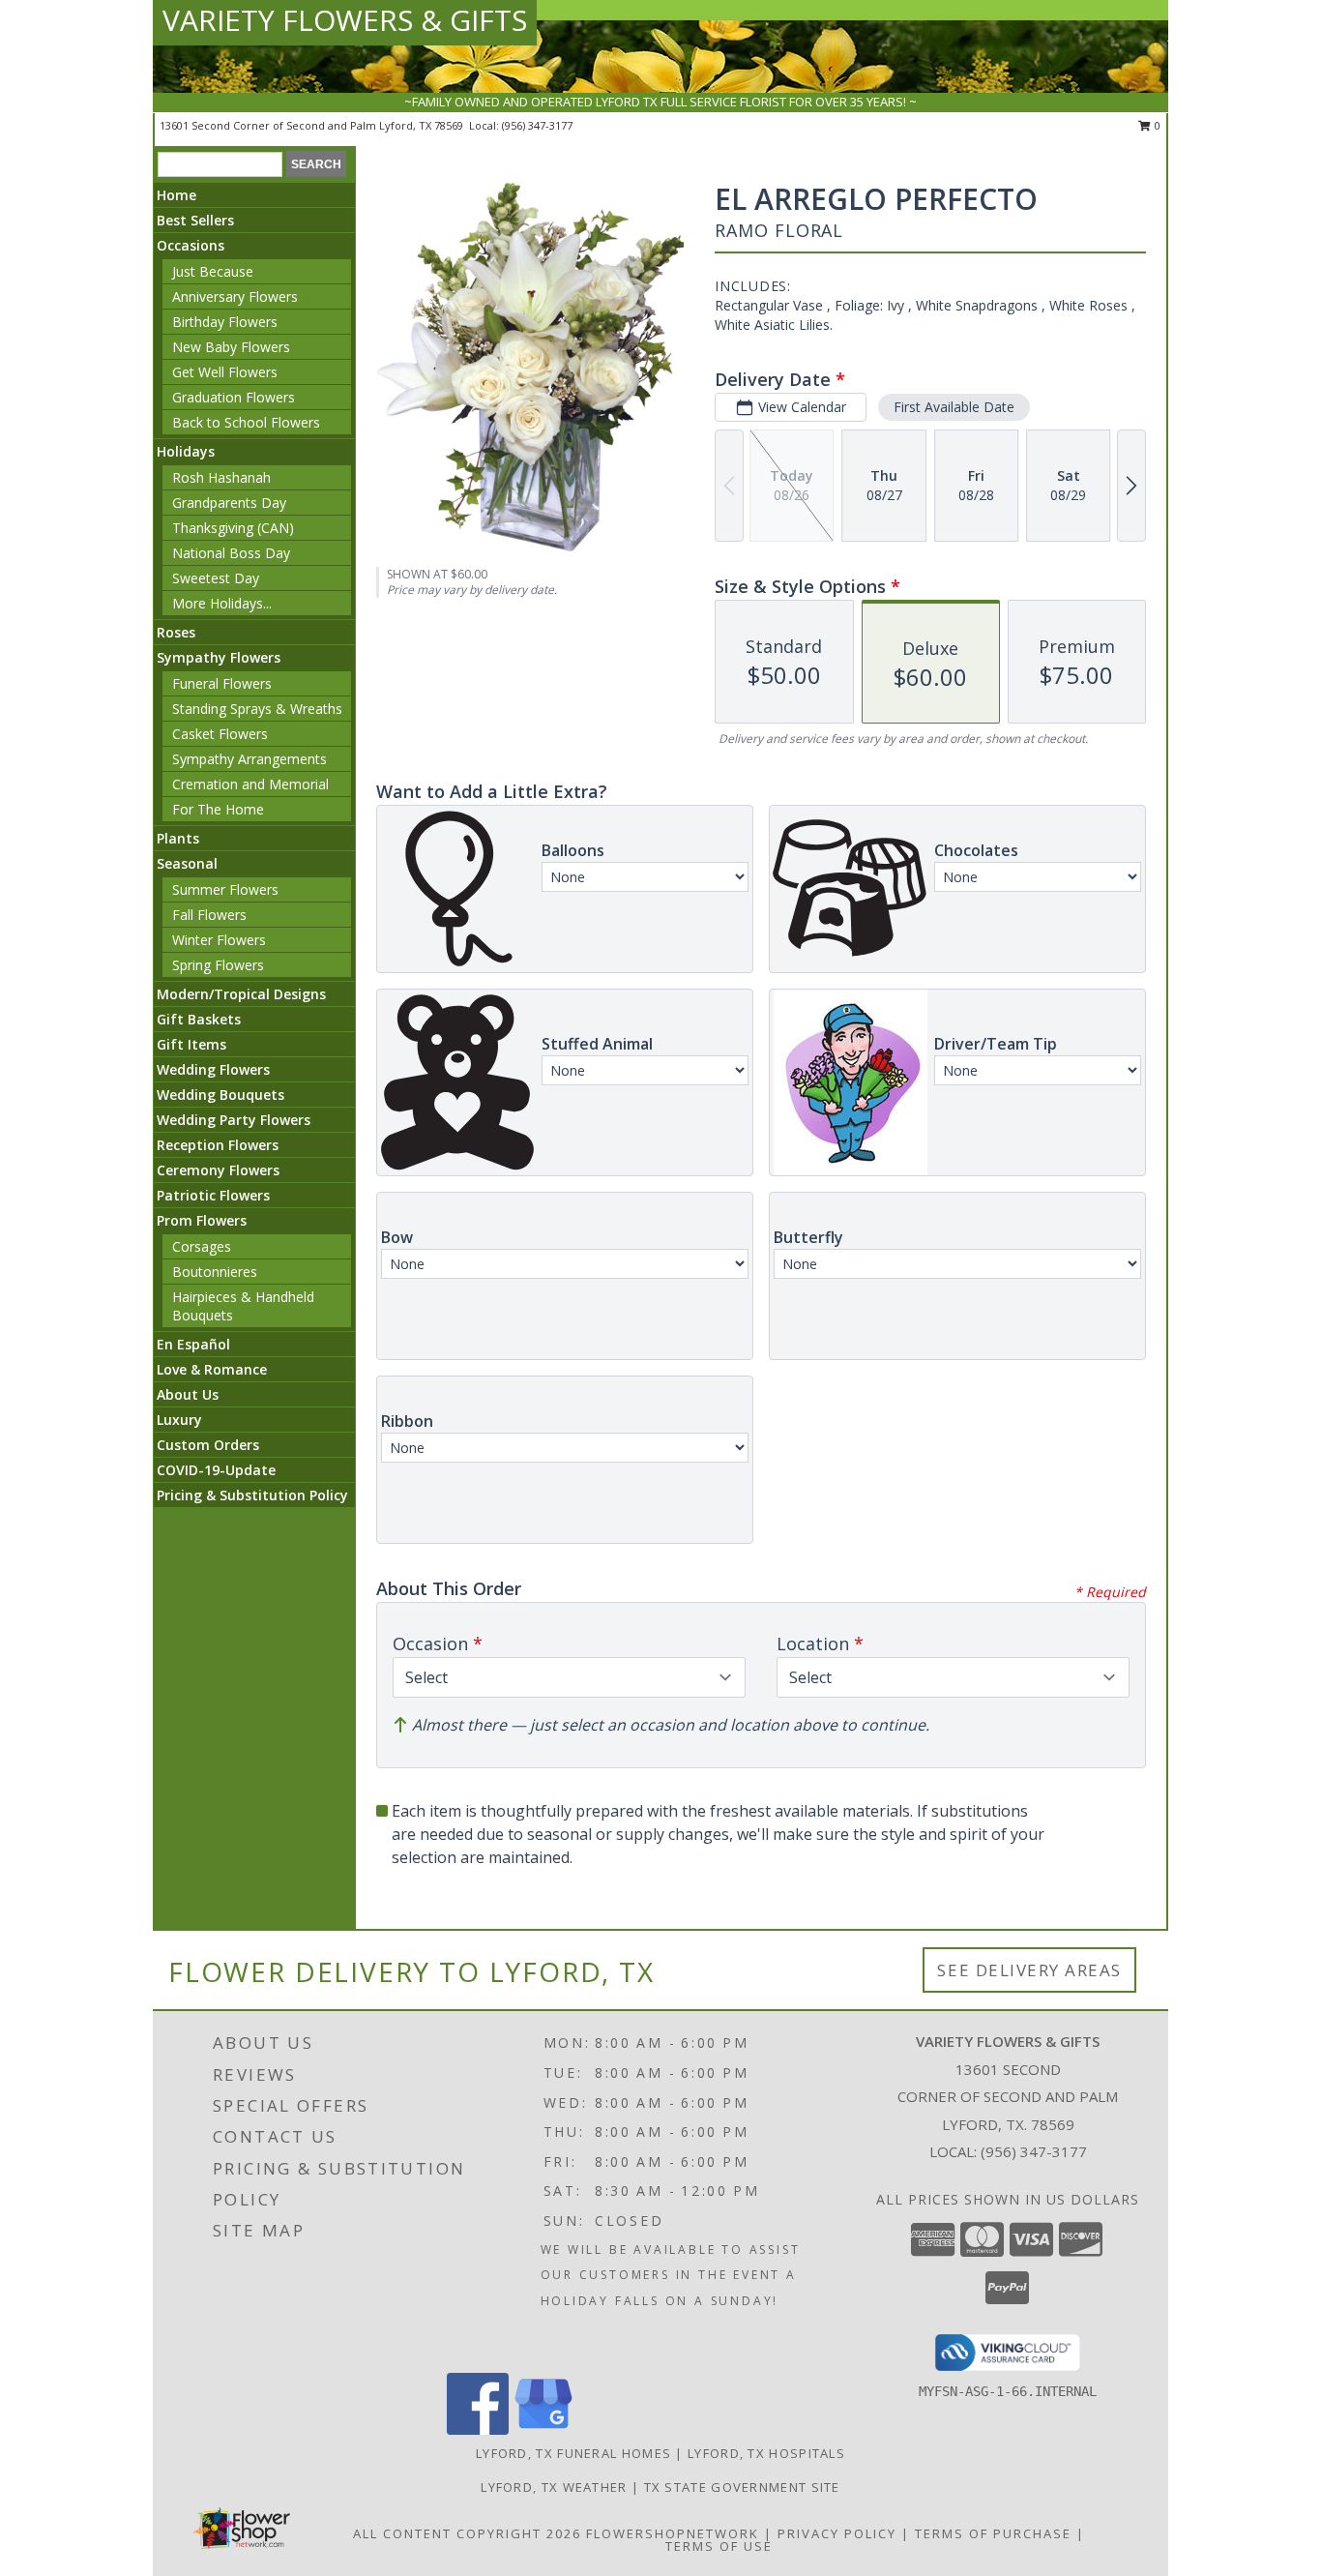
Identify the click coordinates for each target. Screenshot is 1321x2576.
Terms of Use (719, 2546)
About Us (188, 1394)
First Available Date (954, 407)
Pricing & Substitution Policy (252, 1495)
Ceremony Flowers (218, 1170)
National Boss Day (231, 553)
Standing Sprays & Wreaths (257, 709)
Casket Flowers (220, 734)
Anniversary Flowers (235, 296)
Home (176, 195)
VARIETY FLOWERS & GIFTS (345, 20)
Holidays (186, 451)
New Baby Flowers (231, 347)
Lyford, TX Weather (554, 2487)
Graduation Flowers (234, 397)
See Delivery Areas (1029, 1970)
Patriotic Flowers (213, 1195)
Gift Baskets (199, 1019)
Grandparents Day (229, 503)
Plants (178, 838)
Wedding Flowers (213, 1069)
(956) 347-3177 (537, 125)
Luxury (179, 1420)
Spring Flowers (218, 965)
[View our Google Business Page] (543, 2429)
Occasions (191, 245)
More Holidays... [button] (222, 603)
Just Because (213, 271)
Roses (176, 632)
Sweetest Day (216, 578)
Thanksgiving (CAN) (233, 528)
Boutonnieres (215, 1272)
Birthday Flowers (225, 322)
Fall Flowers (209, 915)
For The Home (218, 809)
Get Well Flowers (225, 372)
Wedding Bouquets (220, 1095)
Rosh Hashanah (221, 477)
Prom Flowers (202, 1220)
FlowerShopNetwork (673, 2533)
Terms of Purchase (993, 2533)
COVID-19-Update (216, 1470)
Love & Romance (212, 1369)
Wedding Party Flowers (234, 1120)
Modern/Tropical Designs (241, 994)
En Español (193, 1344)
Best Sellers (195, 220)
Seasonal (187, 863)
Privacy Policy (837, 2533)
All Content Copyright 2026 (467, 2533)
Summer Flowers (225, 889)
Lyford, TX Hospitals (766, 2453)
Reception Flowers (218, 1145)
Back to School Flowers (246, 422)
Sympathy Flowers (219, 657)
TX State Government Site (742, 2487)
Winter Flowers (219, 940)
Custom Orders (208, 1445)
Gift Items (191, 1044)
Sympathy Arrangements (250, 759)
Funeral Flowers (222, 683)
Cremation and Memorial (250, 784)
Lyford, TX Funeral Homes (573, 2453)
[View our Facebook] (478, 2429)
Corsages (202, 1246)
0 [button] (1156, 125)
